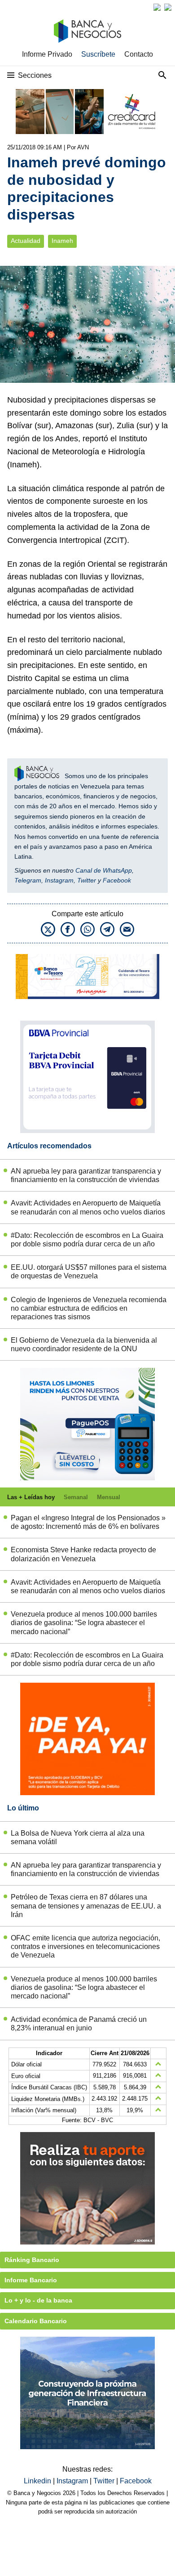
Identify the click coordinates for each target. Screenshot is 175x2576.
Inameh (62, 241)
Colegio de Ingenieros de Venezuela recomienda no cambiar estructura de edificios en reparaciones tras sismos (89, 1308)
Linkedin (38, 2481)
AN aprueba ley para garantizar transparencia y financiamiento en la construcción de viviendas (86, 1175)
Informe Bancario (31, 2280)
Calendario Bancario (36, 2321)
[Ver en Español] (168, 7)
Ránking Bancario (32, 2260)
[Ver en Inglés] (157, 7)
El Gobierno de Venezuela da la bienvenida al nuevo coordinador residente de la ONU (84, 1344)
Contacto (139, 54)
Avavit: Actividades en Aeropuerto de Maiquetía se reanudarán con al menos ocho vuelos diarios (88, 1207)
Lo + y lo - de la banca (38, 2300)
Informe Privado (47, 54)
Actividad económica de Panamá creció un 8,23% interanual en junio (79, 2024)
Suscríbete (98, 54)
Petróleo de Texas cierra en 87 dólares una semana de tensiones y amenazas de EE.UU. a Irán (86, 1906)
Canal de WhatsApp (104, 870)
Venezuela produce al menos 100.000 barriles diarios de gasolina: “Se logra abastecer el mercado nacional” (84, 1623)
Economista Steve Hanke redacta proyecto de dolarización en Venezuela (83, 1554)
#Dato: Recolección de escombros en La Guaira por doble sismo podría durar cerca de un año (87, 1240)
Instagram (59, 880)
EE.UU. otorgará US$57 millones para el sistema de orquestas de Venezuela (89, 1272)
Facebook (117, 880)
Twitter (87, 880)
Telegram (28, 880)
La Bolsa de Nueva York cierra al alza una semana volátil (78, 1837)
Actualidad (26, 241)
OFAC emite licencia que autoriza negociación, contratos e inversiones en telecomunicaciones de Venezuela (85, 1947)
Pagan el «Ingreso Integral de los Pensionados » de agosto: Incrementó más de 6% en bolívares (88, 1522)
